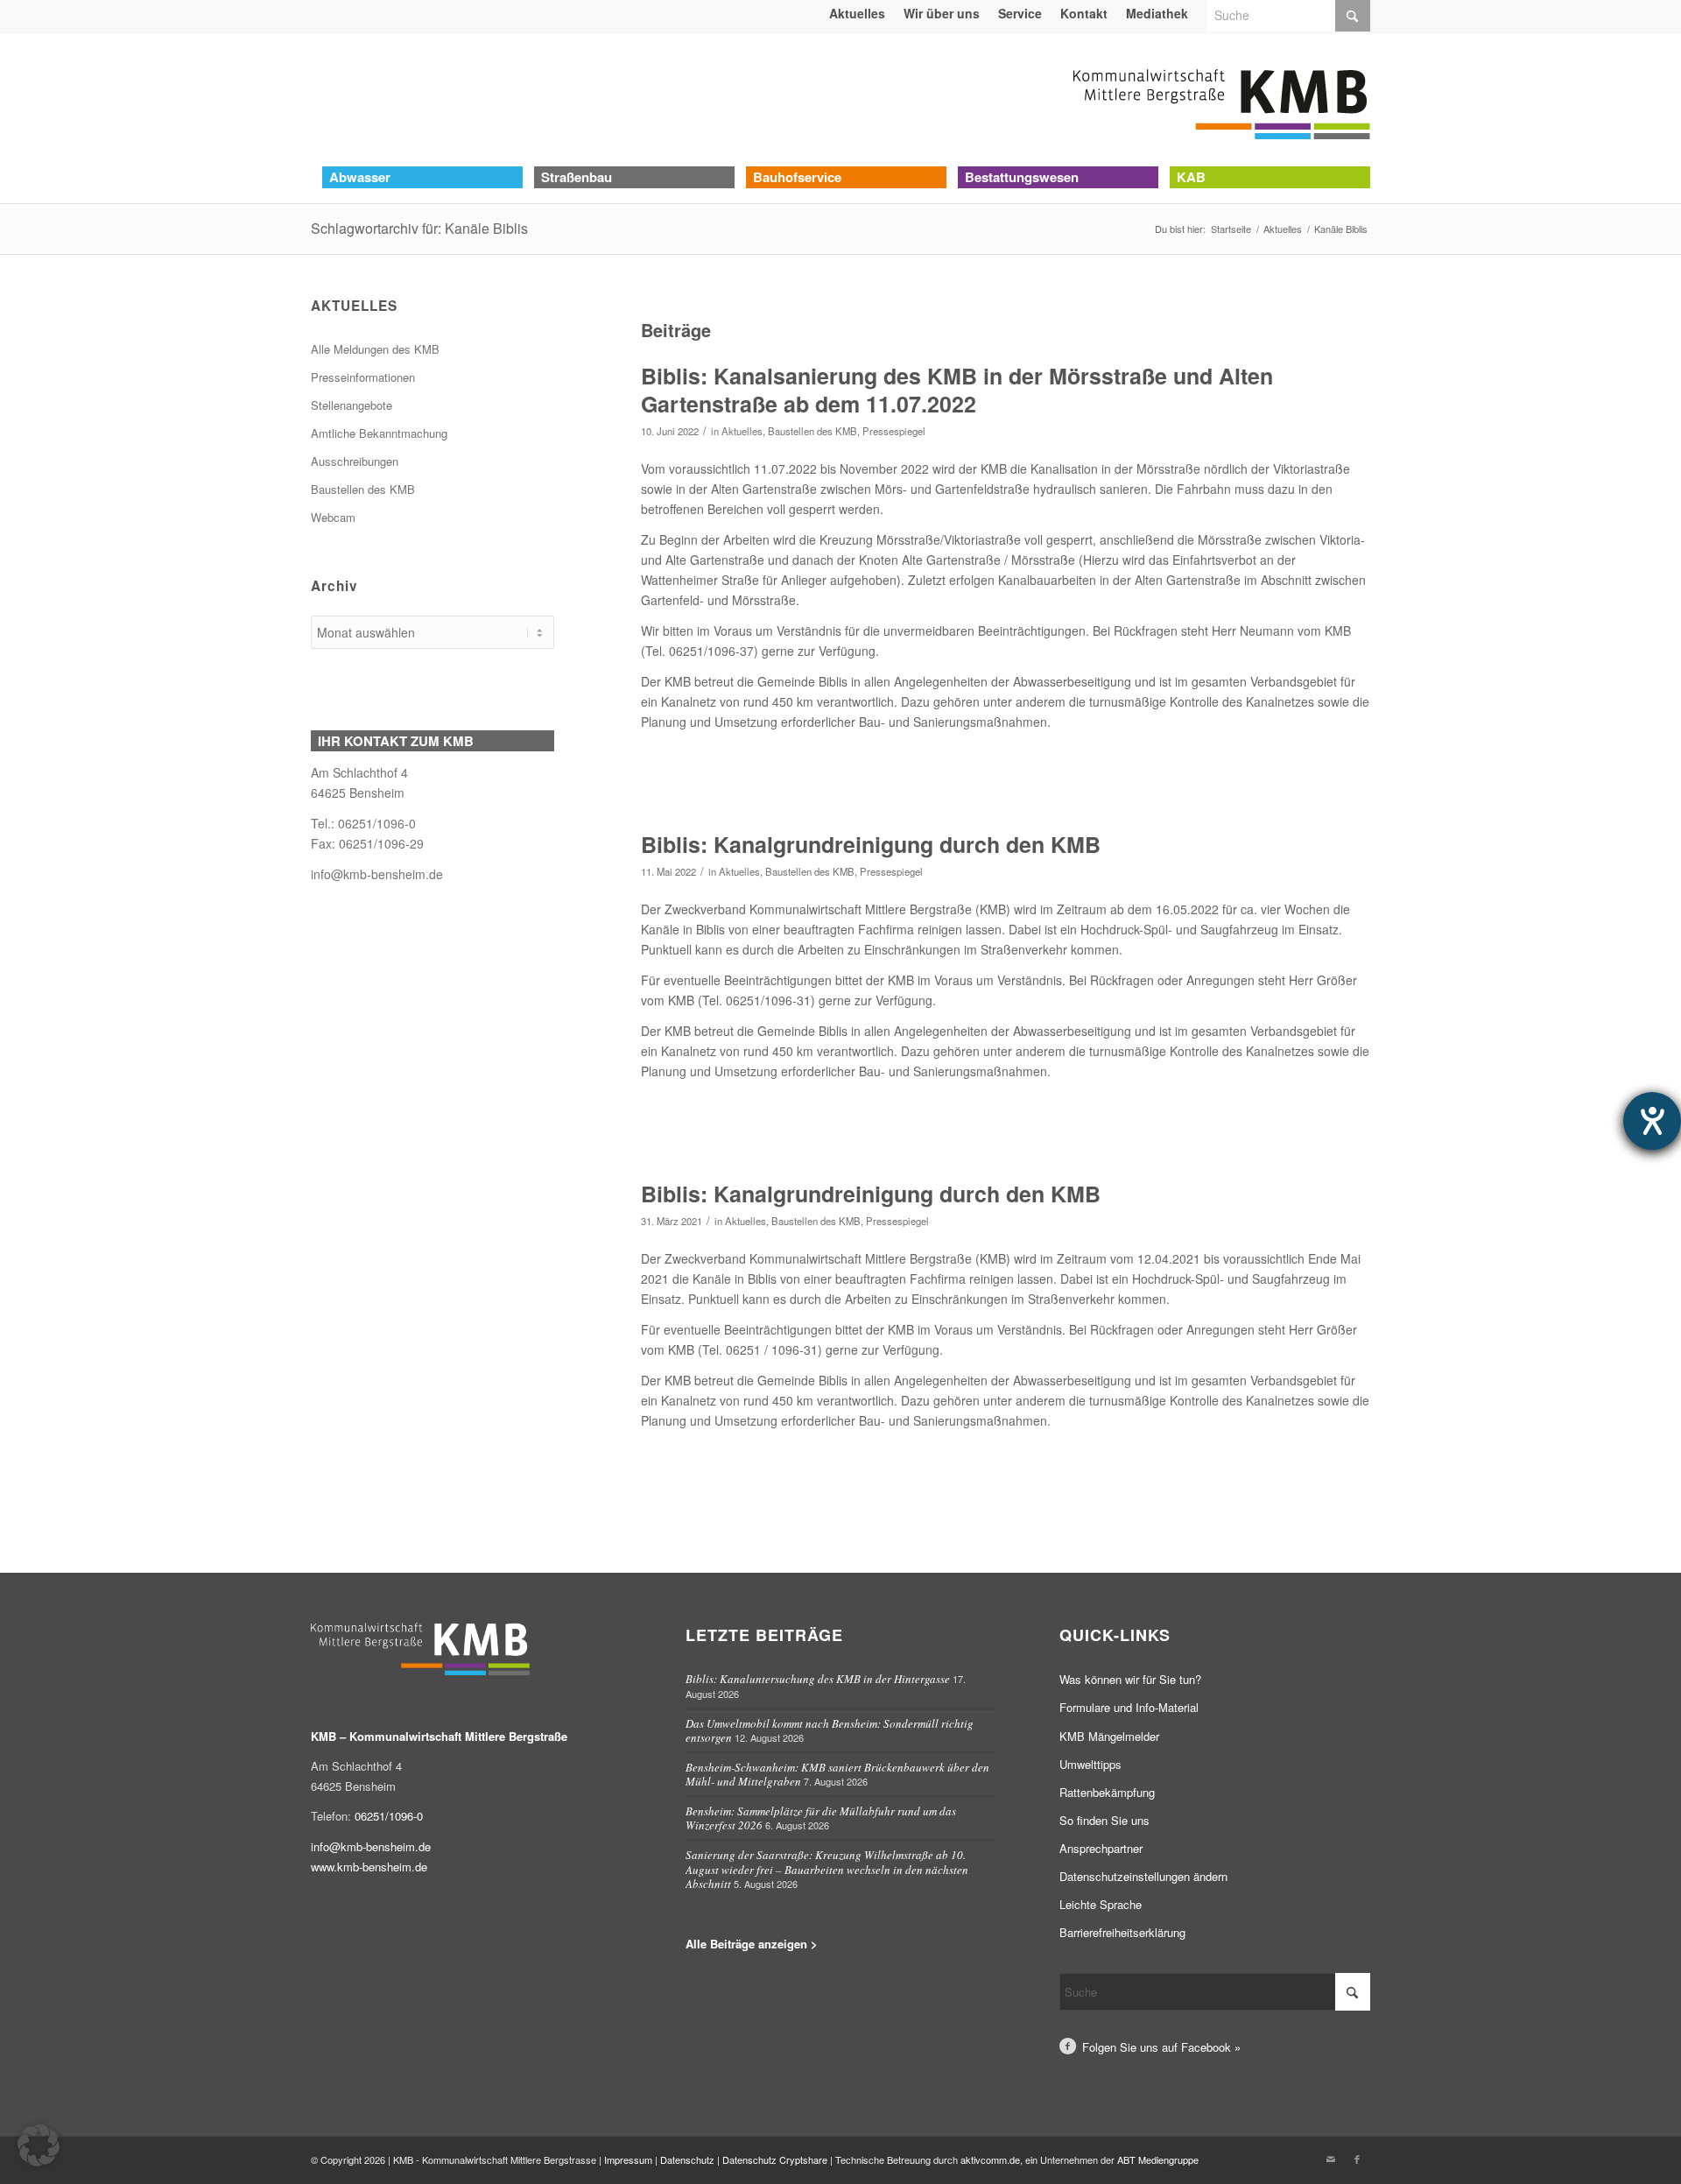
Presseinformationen (363, 377)
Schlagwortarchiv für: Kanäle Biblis (419, 228)
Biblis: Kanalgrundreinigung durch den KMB (871, 844)
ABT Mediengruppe (1158, 2159)
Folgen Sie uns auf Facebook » (1161, 2047)
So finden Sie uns (1104, 1820)
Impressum (628, 2159)
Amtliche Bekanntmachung (379, 433)
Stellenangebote (352, 405)
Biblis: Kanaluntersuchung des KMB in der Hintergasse (818, 1679)
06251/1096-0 (389, 1816)
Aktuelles (742, 431)
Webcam (333, 517)
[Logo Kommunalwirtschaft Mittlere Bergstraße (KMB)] (1221, 100)
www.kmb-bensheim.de (369, 1867)
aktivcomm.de (990, 2159)
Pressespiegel (894, 431)
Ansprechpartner (1101, 1848)
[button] (39, 2145)
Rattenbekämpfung (1107, 1792)
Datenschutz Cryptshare (776, 2159)
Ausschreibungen (355, 461)
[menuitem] (858, 13)
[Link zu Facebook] (1357, 2159)
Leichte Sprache (1101, 1904)
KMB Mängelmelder (1109, 1736)
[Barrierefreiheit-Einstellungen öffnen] (1652, 1121)
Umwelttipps (1090, 1764)
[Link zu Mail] (1331, 2159)
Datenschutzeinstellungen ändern (1143, 1876)
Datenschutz (687, 2159)
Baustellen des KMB (812, 431)
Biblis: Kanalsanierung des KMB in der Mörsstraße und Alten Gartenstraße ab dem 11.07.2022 (957, 390)
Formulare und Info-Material (1129, 1707)
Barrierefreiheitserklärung (1122, 1932)
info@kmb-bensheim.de (377, 874)
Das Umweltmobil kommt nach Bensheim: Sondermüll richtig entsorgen (830, 1731)
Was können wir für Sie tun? (1130, 1679)
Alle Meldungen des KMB (375, 349)
